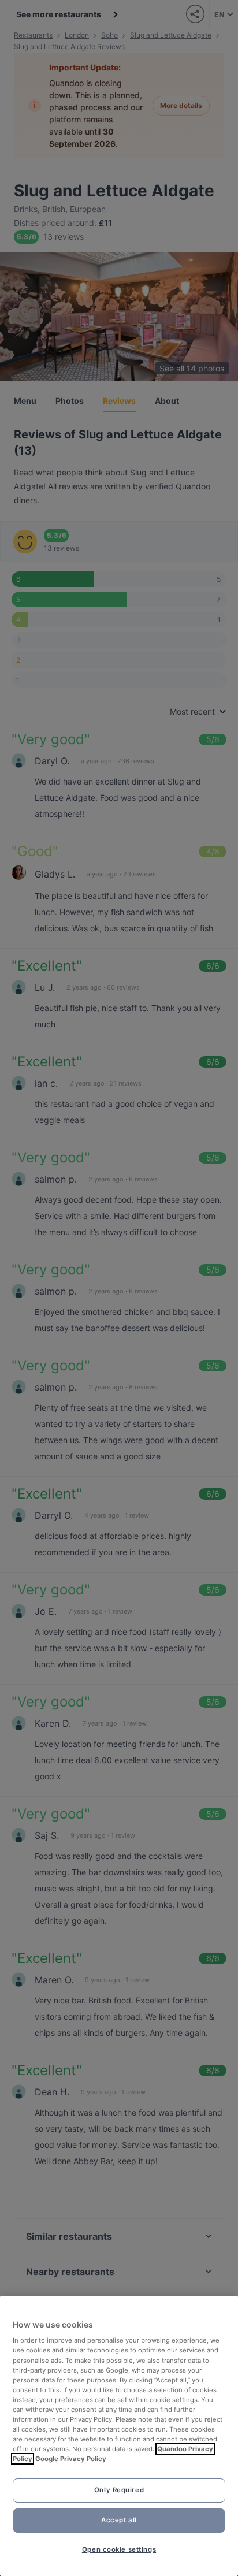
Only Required (119, 2490)
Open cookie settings (119, 2549)
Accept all (119, 2520)
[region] (119, 2436)
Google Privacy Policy (71, 2459)
